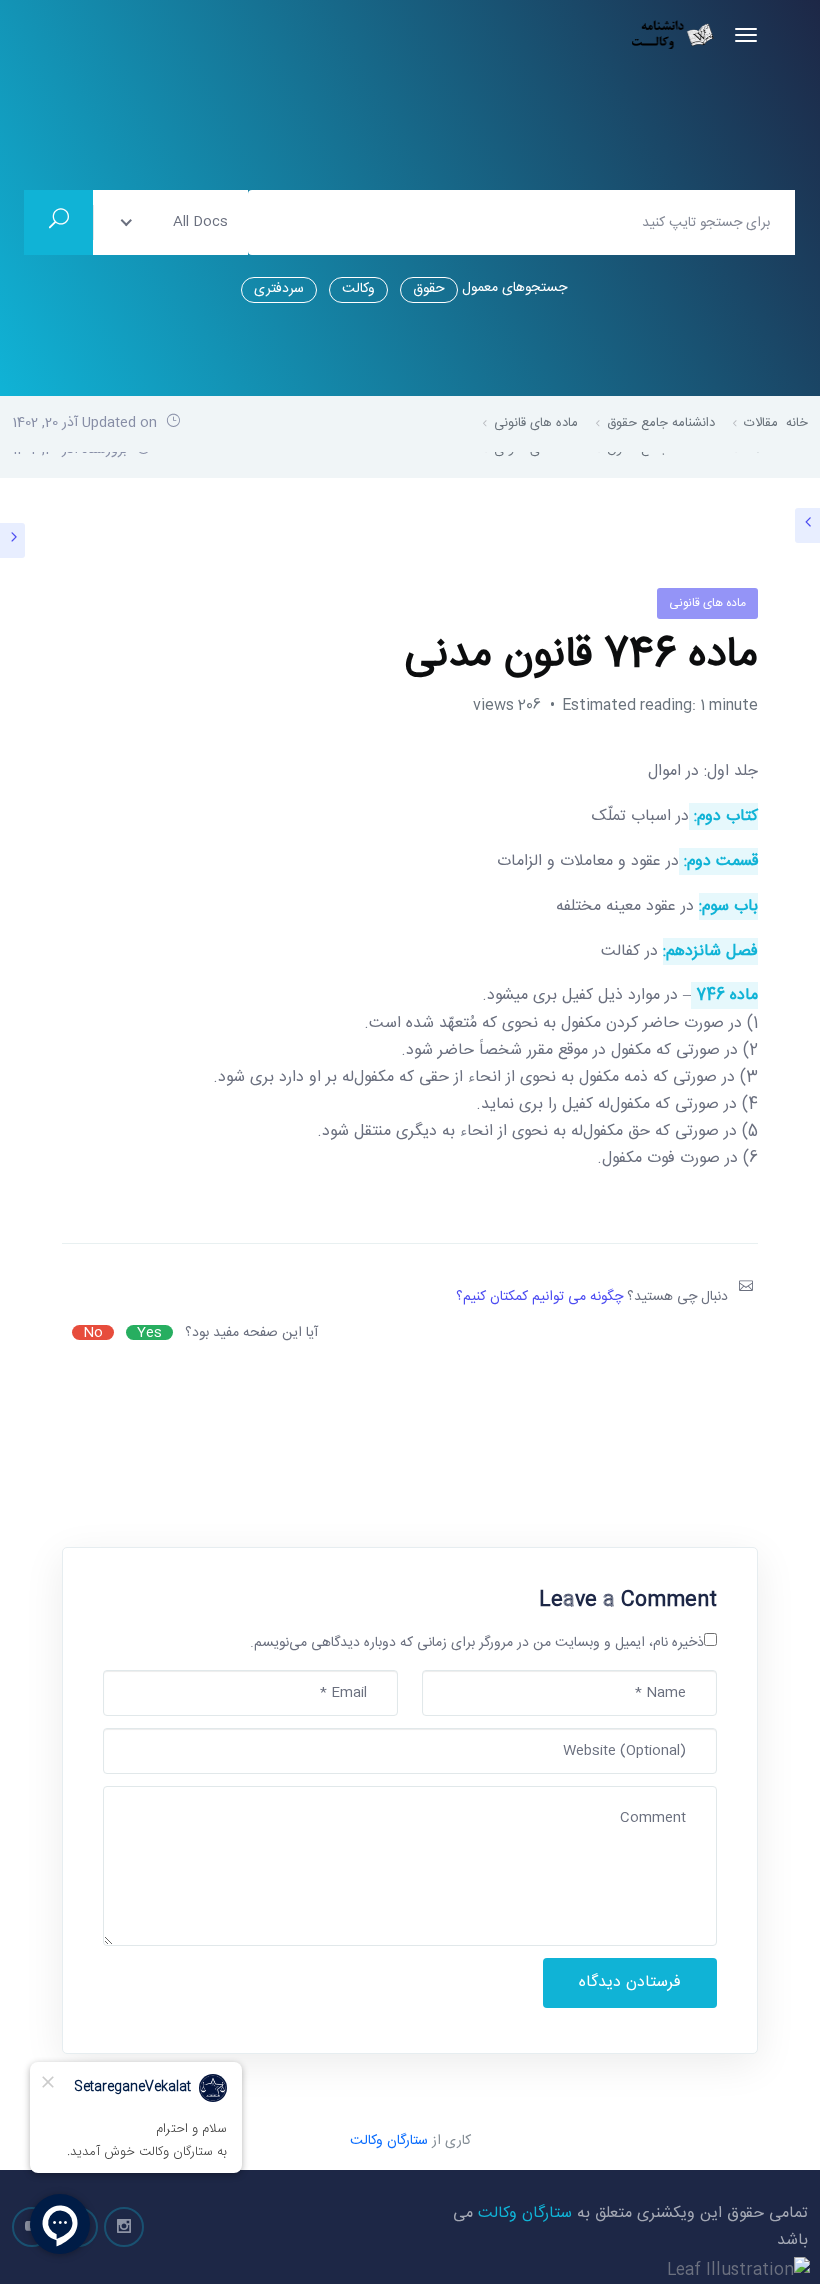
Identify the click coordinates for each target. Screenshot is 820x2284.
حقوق (429, 289)
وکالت (358, 289)
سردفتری (279, 289)
